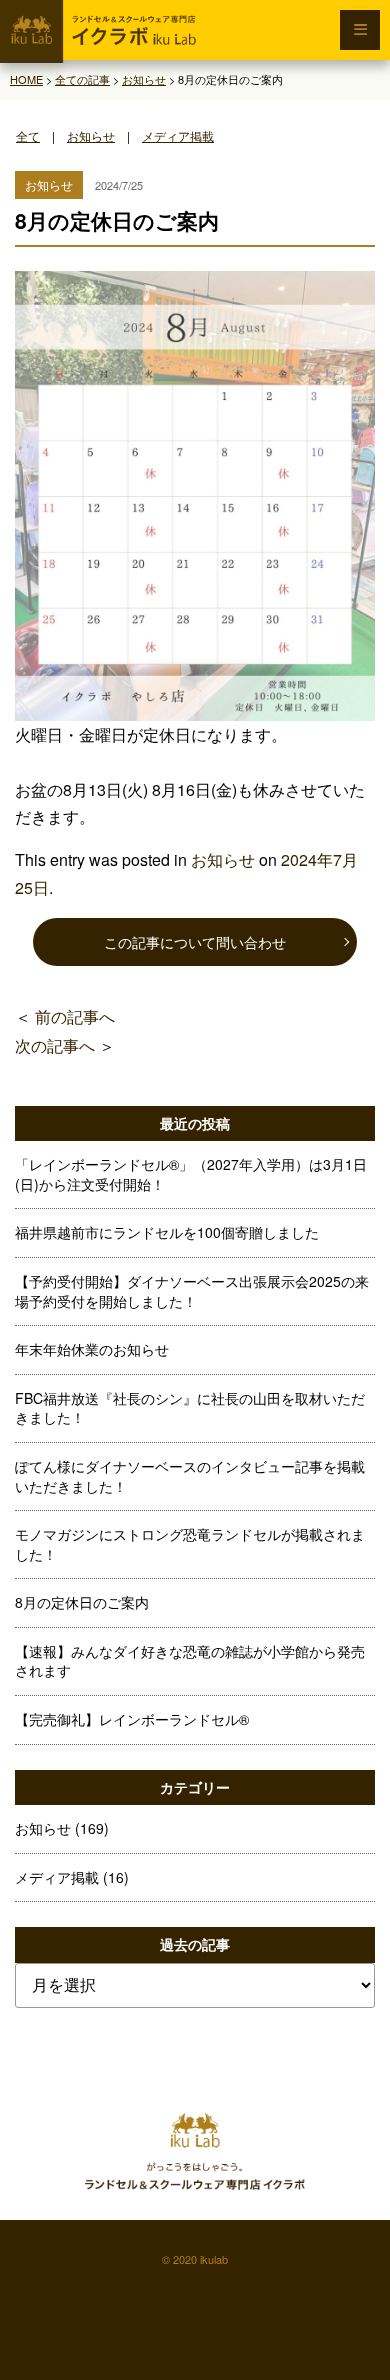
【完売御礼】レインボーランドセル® (132, 1719)
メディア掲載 (178, 135)
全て (28, 135)
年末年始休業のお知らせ (92, 1349)
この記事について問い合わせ (195, 942)
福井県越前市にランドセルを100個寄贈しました (167, 1232)
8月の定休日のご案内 (82, 1602)
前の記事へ (75, 1016)
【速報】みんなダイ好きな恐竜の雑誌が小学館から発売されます (190, 1661)
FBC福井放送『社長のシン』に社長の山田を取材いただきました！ (190, 1408)
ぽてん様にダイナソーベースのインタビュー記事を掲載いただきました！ (190, 1476)
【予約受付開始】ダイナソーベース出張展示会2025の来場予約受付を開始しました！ (192, 1291)
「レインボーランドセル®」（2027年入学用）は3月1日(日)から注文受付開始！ (191, 1174)
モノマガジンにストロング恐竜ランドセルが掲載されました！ (190, 1544)
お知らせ (91, 135)
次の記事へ (55, 1045)
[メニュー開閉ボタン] (360, 30)
